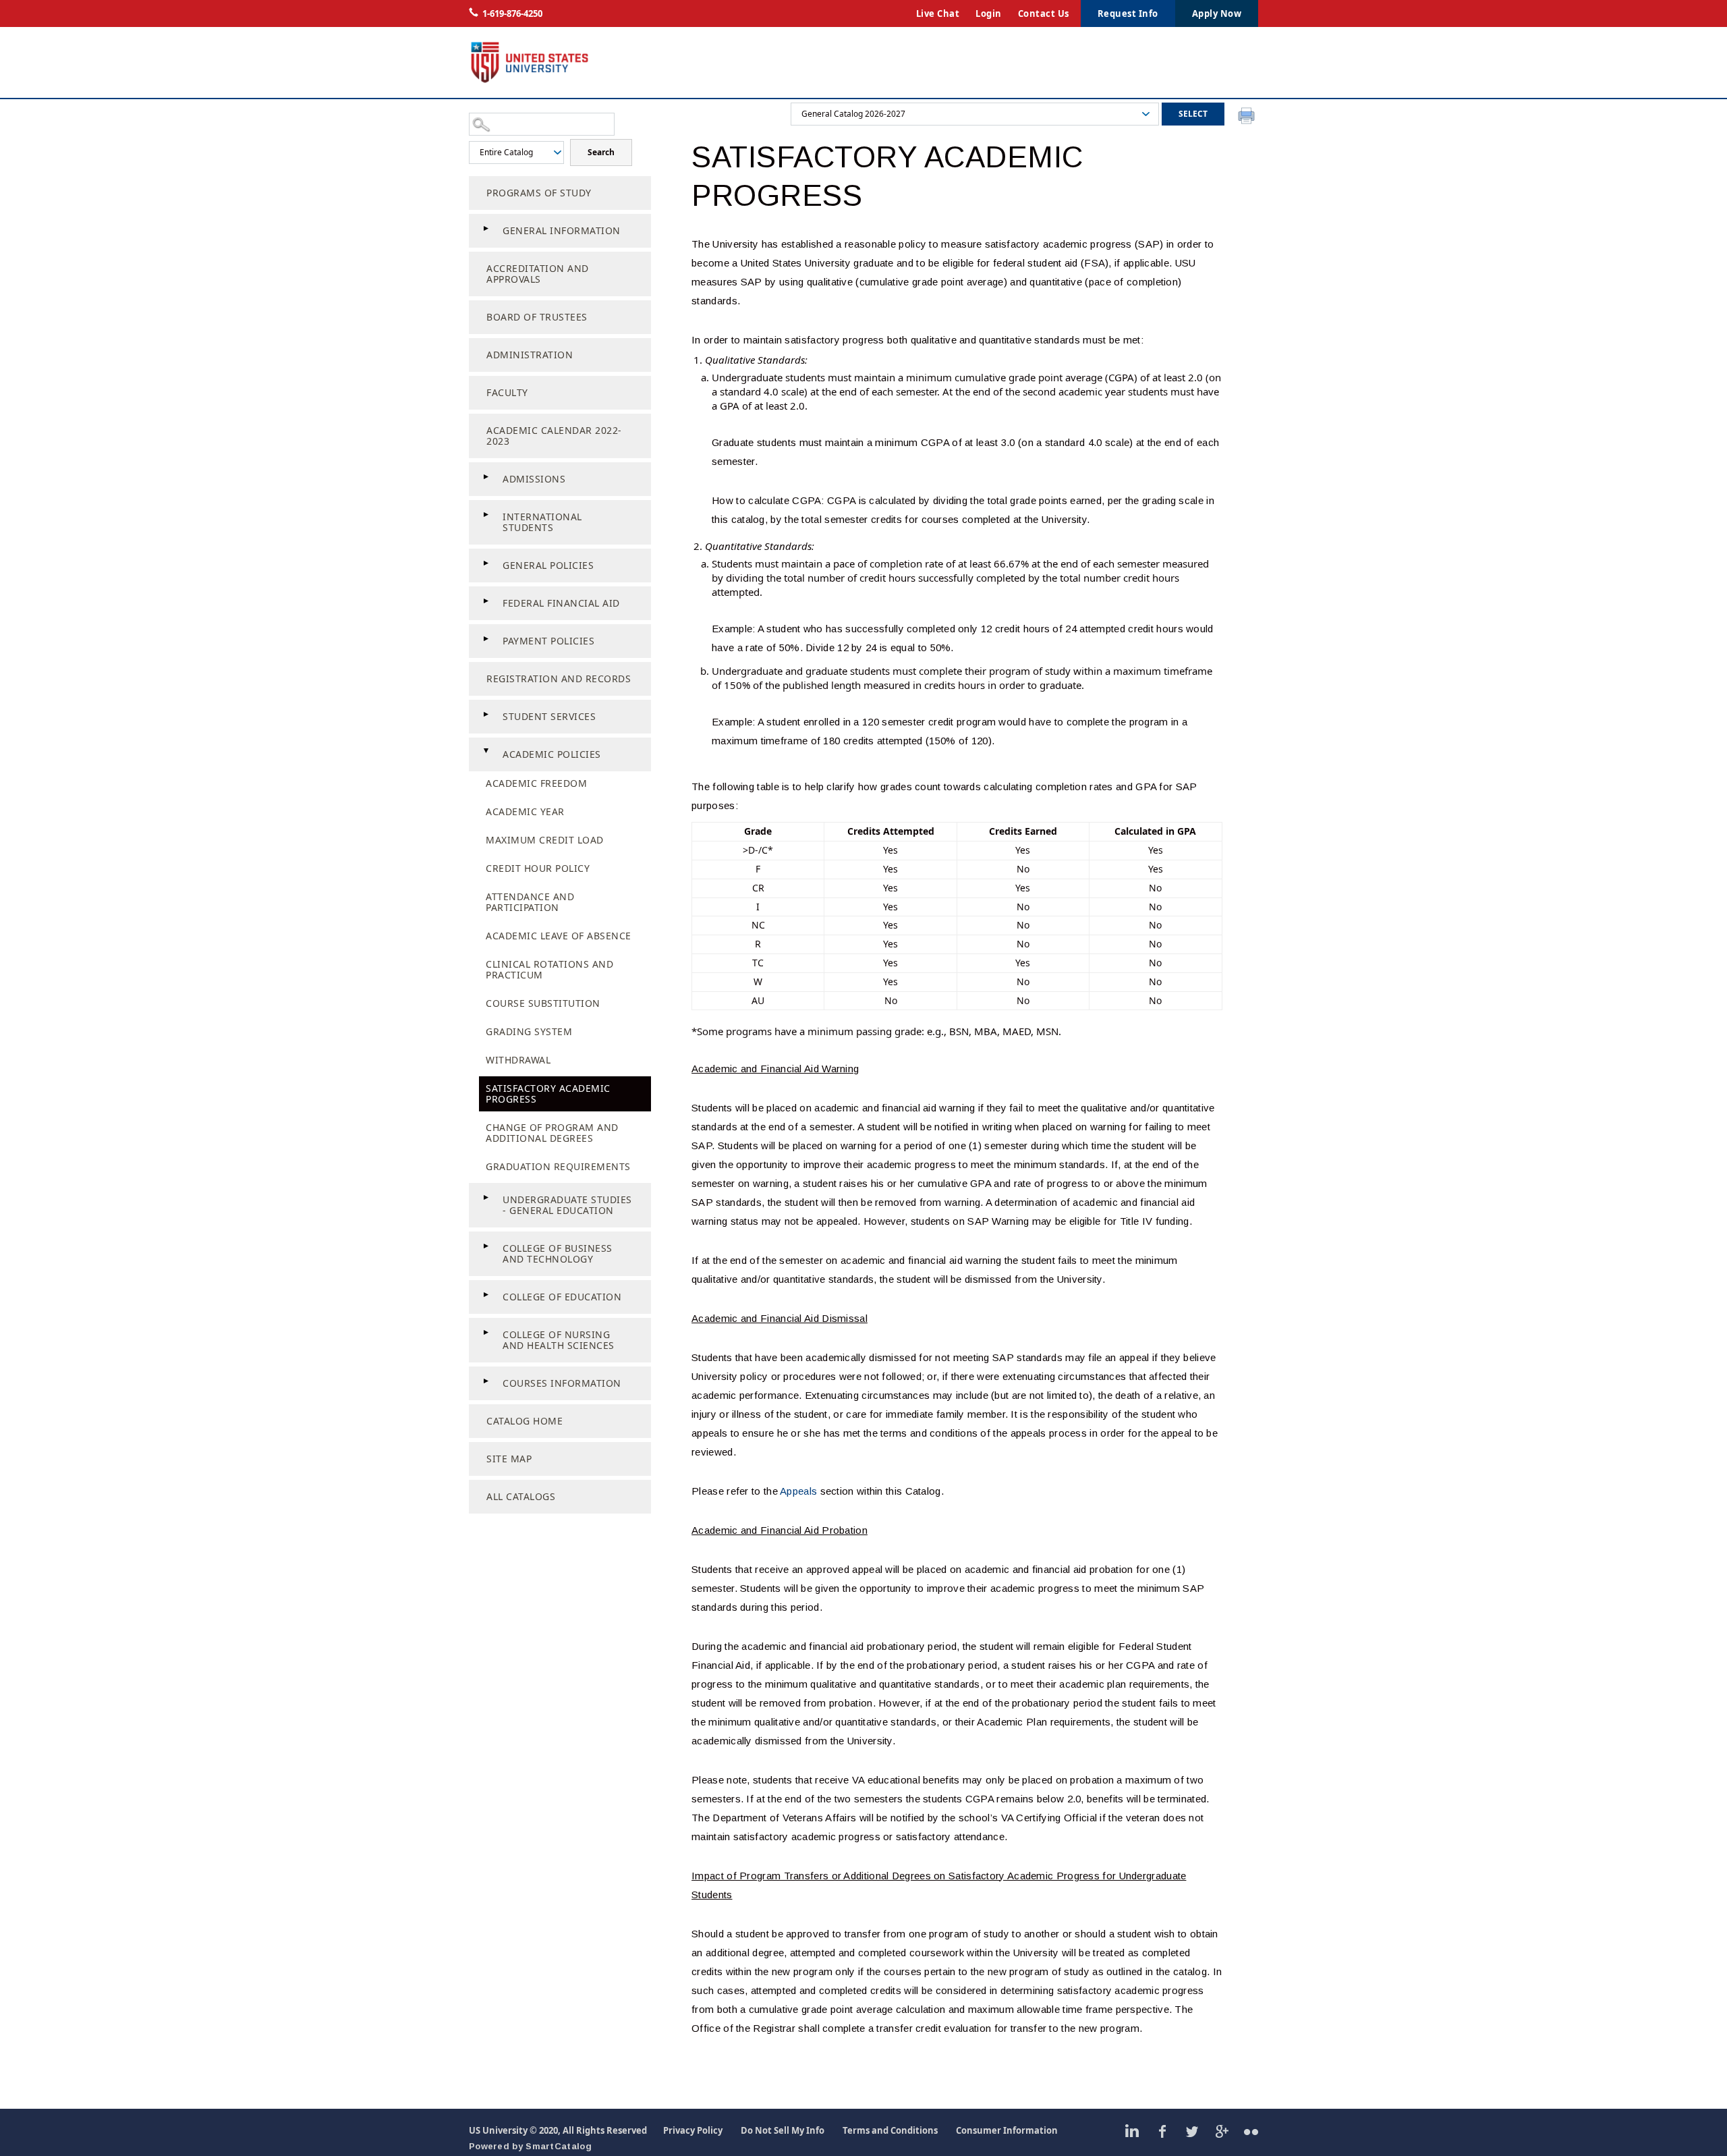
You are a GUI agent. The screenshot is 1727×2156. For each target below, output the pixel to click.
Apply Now (1217, 13)
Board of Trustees (537, 317)
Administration (530, 355)
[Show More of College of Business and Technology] (486, 1246)
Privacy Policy (693, 2130)
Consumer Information (1007, 2130)
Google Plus (1221, 2131)
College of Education (562, 1297)
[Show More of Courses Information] (486, 1381)
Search (601, 152)
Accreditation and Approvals (538, 274)
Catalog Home (525, 1421)
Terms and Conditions (890, 2130)
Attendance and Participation (530, 902)
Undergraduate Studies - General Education (567, 1205)
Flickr (1251, 2131)
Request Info (1128, 13)
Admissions (534, 479)
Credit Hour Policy (538, 868)
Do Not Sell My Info (783, 2130)
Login (989, 13)
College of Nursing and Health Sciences (559, 1340)
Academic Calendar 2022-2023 (554, 436)
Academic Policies (552, 754)
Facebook (1162, 2131)
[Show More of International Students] (486, 515)
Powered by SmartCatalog (530, 2146)
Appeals (798, 1491)
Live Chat (938, 13)
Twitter (1192, 2131)
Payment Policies (548, 641)
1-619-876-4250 (512, 13)
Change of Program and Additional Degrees (552, 1133)
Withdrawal (518, 1060)
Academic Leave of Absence (559, 936)
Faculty (507, 392)
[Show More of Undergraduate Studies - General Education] (486, 1198)
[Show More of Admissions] (486, 477)
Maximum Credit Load (545, 840)
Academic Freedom (536, 783)
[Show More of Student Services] (486, 715)
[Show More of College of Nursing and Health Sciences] (486, 1333)
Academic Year (525, 811)
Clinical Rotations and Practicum (549, 969)
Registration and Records (559, 679)
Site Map (509, 1459)
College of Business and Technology (558, 1253)
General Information (562, 230)
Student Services (549, 716)
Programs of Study (539, 193)
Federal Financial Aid (561, 603)
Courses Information (562, 1383)
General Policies (548, 565)
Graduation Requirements (558, 1166)
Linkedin (1132, 2131)
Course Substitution (543, 1003)
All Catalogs (521, 1496)
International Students (542, 522)
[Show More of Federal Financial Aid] (486, 601)
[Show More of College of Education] (486, 1295)
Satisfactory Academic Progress (548, 1094)
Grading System (529, 1031)
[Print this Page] (1248, 117)
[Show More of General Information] (486, 229)
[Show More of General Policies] (486, 563)
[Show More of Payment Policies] (486, 639)
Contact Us (1044, 13)
